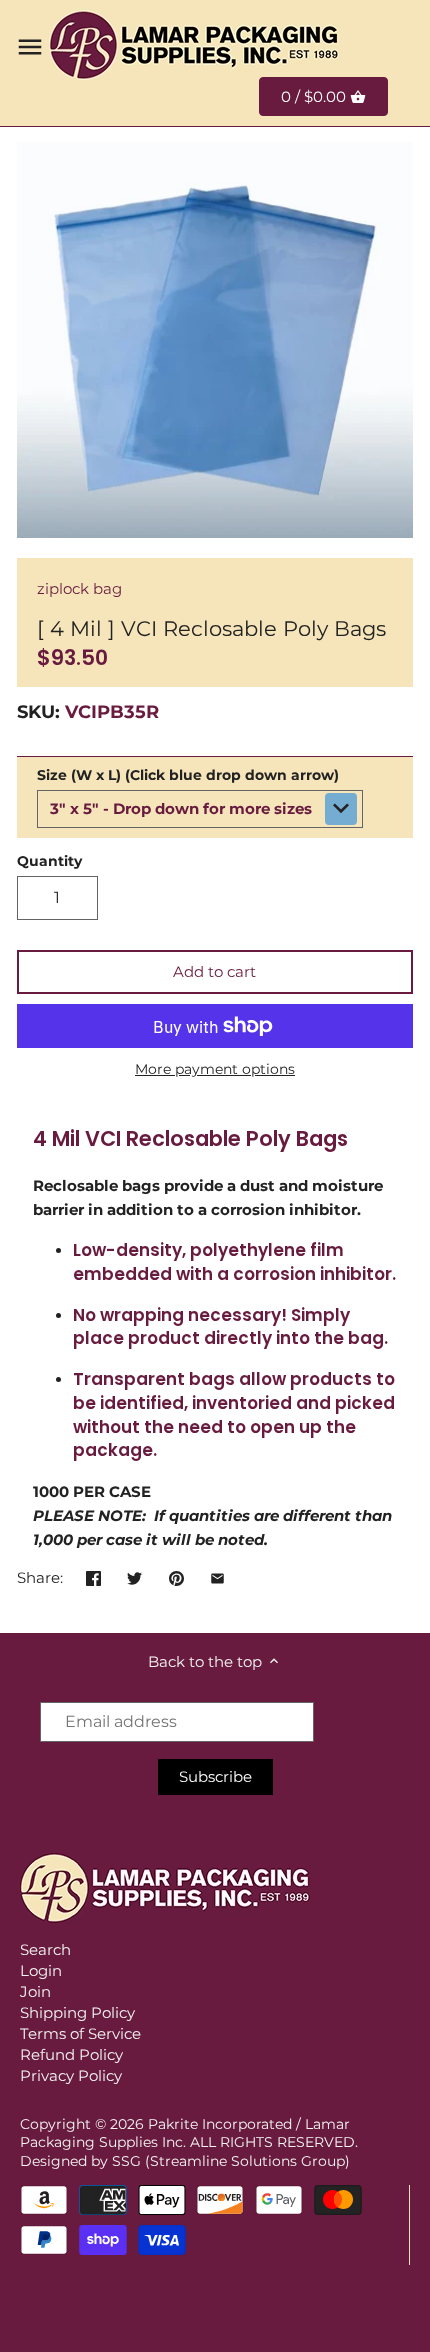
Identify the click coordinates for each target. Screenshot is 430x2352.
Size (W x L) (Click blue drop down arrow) (188, 775)
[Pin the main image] (176, 1575)
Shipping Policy (77, 2012)
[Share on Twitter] (134, 1575)
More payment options (215, 1069)
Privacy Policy (71, 2075)
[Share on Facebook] (93, 1575)
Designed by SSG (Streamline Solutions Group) (185, 2161)
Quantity (49, 861)
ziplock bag (79, 588)
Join (35, 1991)
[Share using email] (217, 1575)
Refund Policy (71, 2054)
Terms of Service (80, 2033)
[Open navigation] (30, 47)
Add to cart (214, 971)
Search (45, 1949)
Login (41, 1970)
